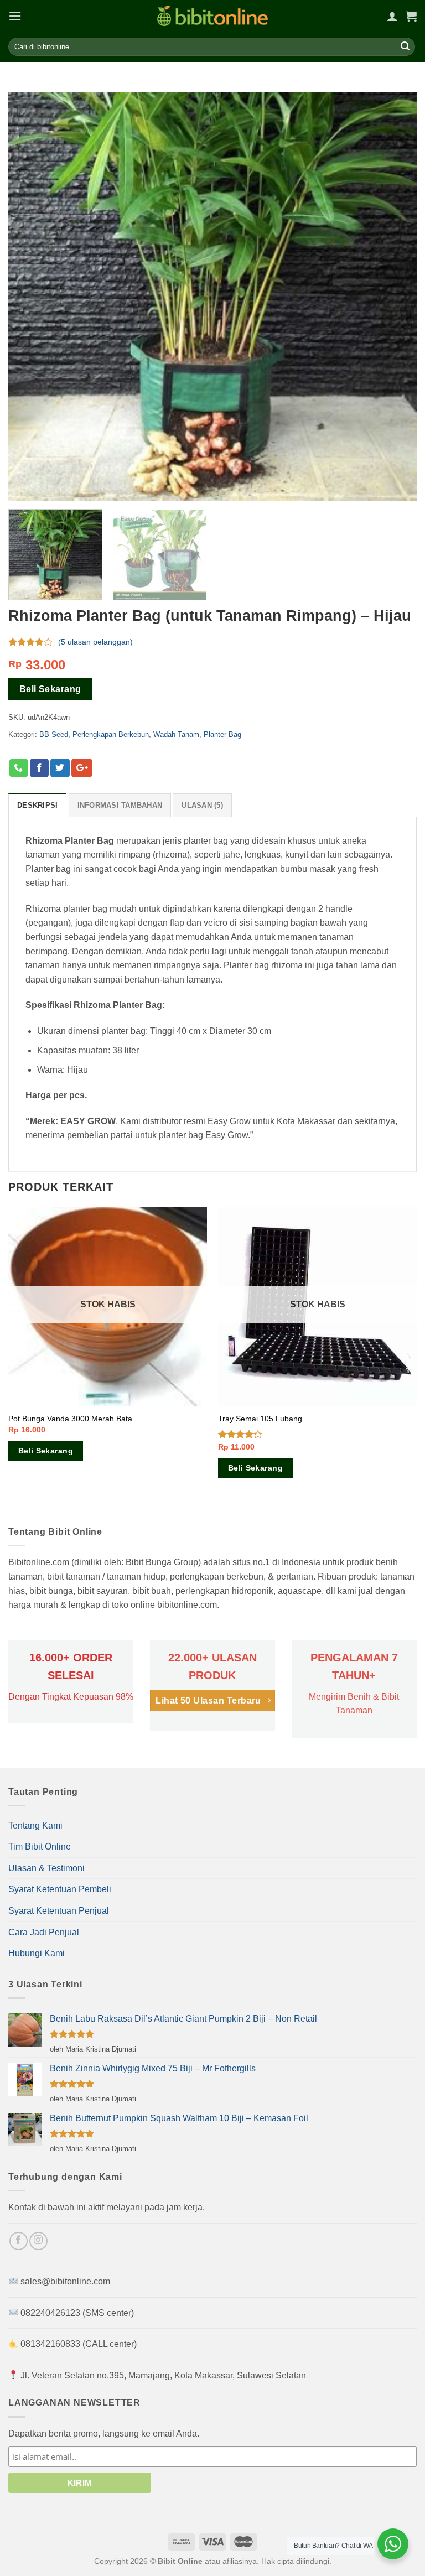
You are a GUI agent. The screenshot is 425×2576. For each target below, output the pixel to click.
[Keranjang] (411, 16)
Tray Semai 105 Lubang (260, 1419)
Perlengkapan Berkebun (111, 734)
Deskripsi (37, 805)
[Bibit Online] (212, 16)
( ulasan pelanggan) (95, 642)
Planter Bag (222, 734)
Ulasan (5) (202, 805)
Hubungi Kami (37, 1953)
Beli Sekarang (50, 689)
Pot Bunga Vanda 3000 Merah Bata (70, 1419)
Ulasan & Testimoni (46, 1868)
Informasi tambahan (120, 805)
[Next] (416, 1357)
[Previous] (9, 1357)
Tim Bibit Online (40, 1847)
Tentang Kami (35, 1825)
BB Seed (54, 734)
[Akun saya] (392, 16)
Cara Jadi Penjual (44, 1932)
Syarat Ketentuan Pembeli (60, 1889)
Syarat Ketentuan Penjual (59, 1911)
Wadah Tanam (176, 734)
